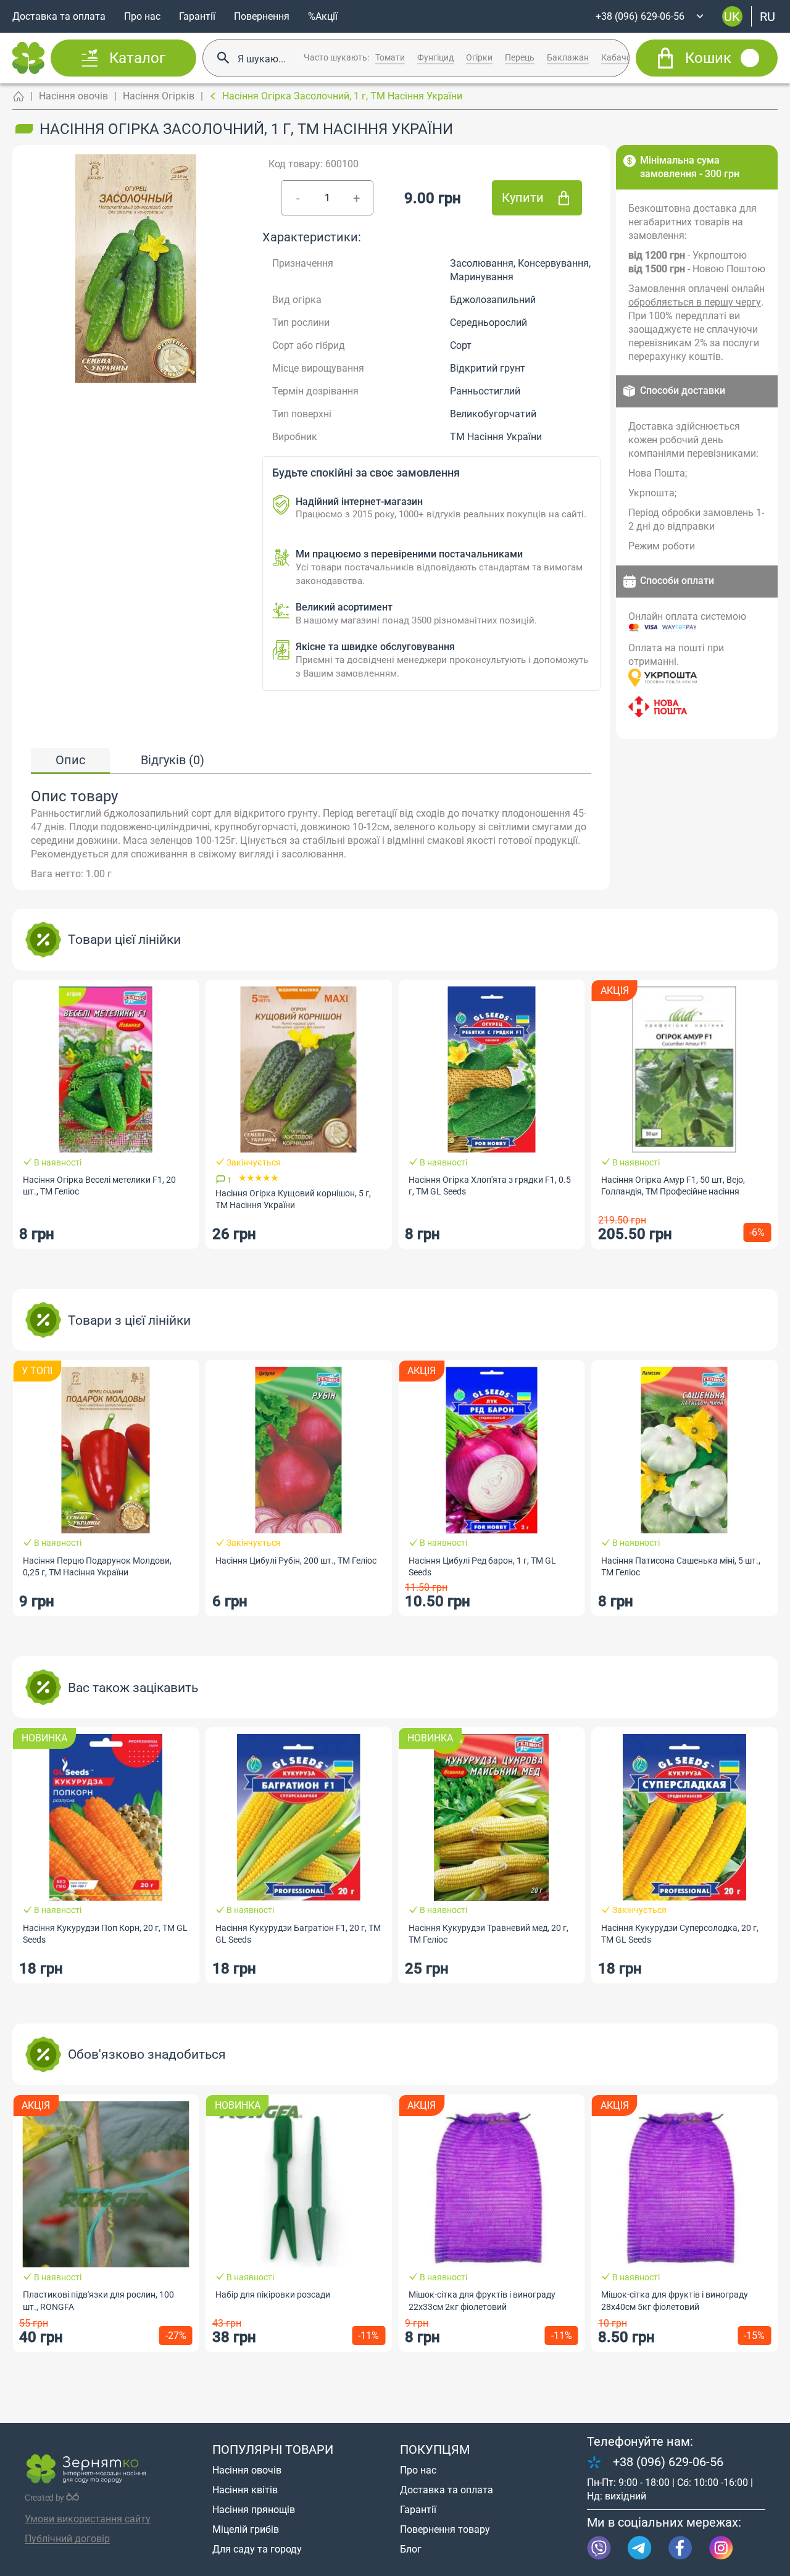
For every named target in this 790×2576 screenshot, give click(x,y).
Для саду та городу (257, 2549)
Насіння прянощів (254, 2510)
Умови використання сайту (88, 2519)
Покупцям (435, 2449)
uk (732, 16)
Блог (411, 2549)
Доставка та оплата (59, 16)
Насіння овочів (73, 96)
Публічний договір (67, 2539)
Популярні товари (273, 2449)
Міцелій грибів (246, 2529)
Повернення (262, 16)
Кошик (708, 58)
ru (767, 16)
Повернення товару (445, 2529)
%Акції (323, 16)
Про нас (142, 16)
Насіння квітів (245, 2490)
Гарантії (197, 16)
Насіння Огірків (159, 96)
